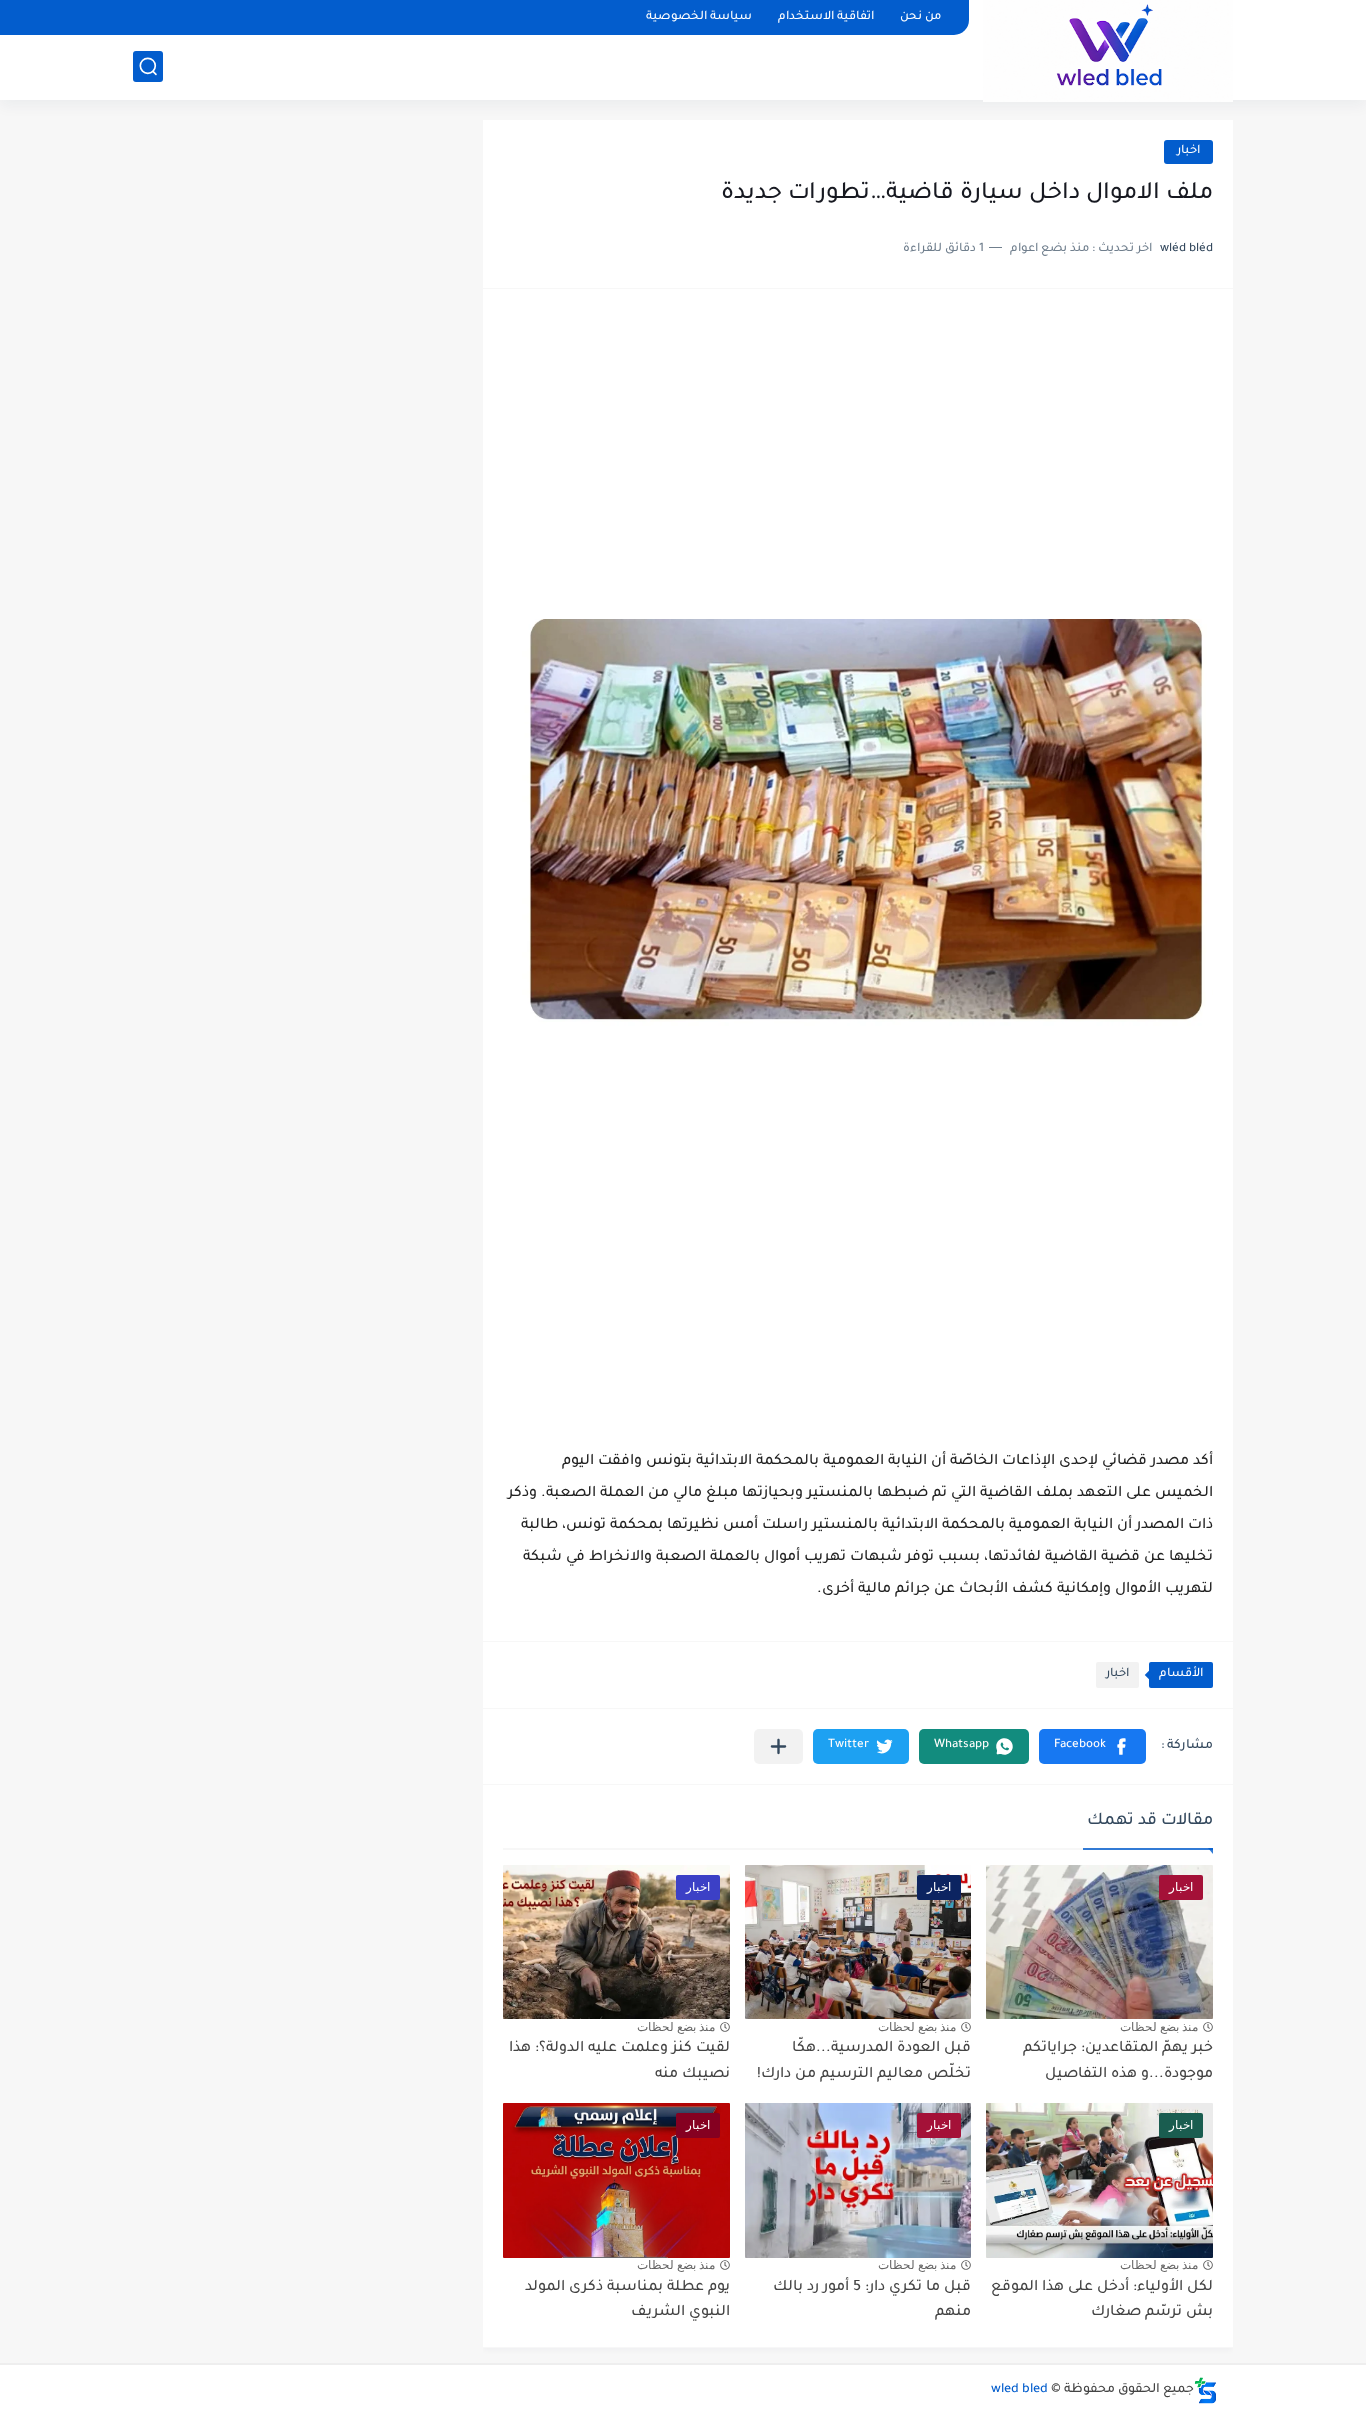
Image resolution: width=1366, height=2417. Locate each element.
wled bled (1019, 2390)
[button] (1092, 1746)
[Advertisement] (858, 464)
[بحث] (148, 66)
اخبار (1188, 151)
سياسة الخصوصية (699, 17)
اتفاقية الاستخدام (826, 17)
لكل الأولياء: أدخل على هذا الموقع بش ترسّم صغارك (1102, 2301)
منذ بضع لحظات (1159, 2027)
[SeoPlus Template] (1206, 2390)
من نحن (920, 17)
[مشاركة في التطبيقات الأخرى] (778, 1746)
